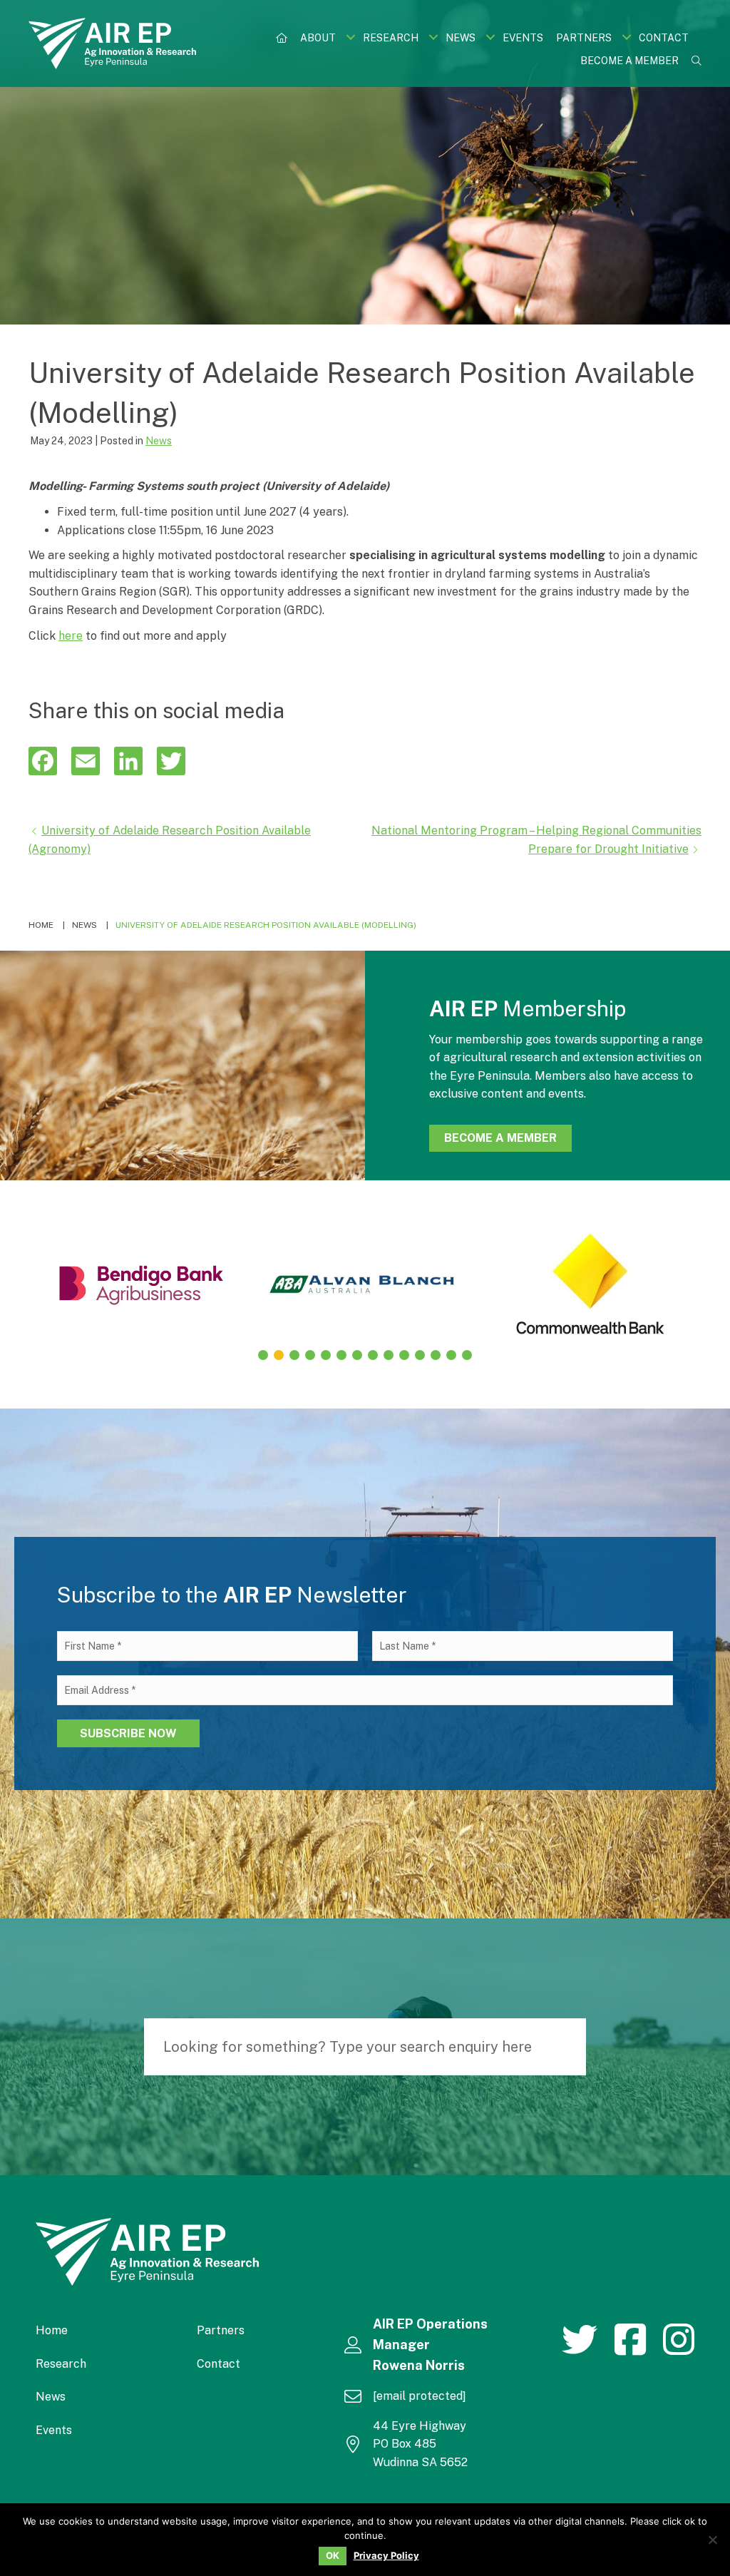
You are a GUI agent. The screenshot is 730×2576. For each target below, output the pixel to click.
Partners (221, 2330)
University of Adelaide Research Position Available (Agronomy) (170, 840)
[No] (712, 2540)
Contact (219, 2364)
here (71, 636)
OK (333, 2555)
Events (54, 2430)
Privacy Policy (386, 2556)
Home (52, 2330)
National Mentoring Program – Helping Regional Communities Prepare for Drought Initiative (536, 840)
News (159, 441)
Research (61, 2364)
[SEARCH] (568, 2047)
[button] (350, 37)
